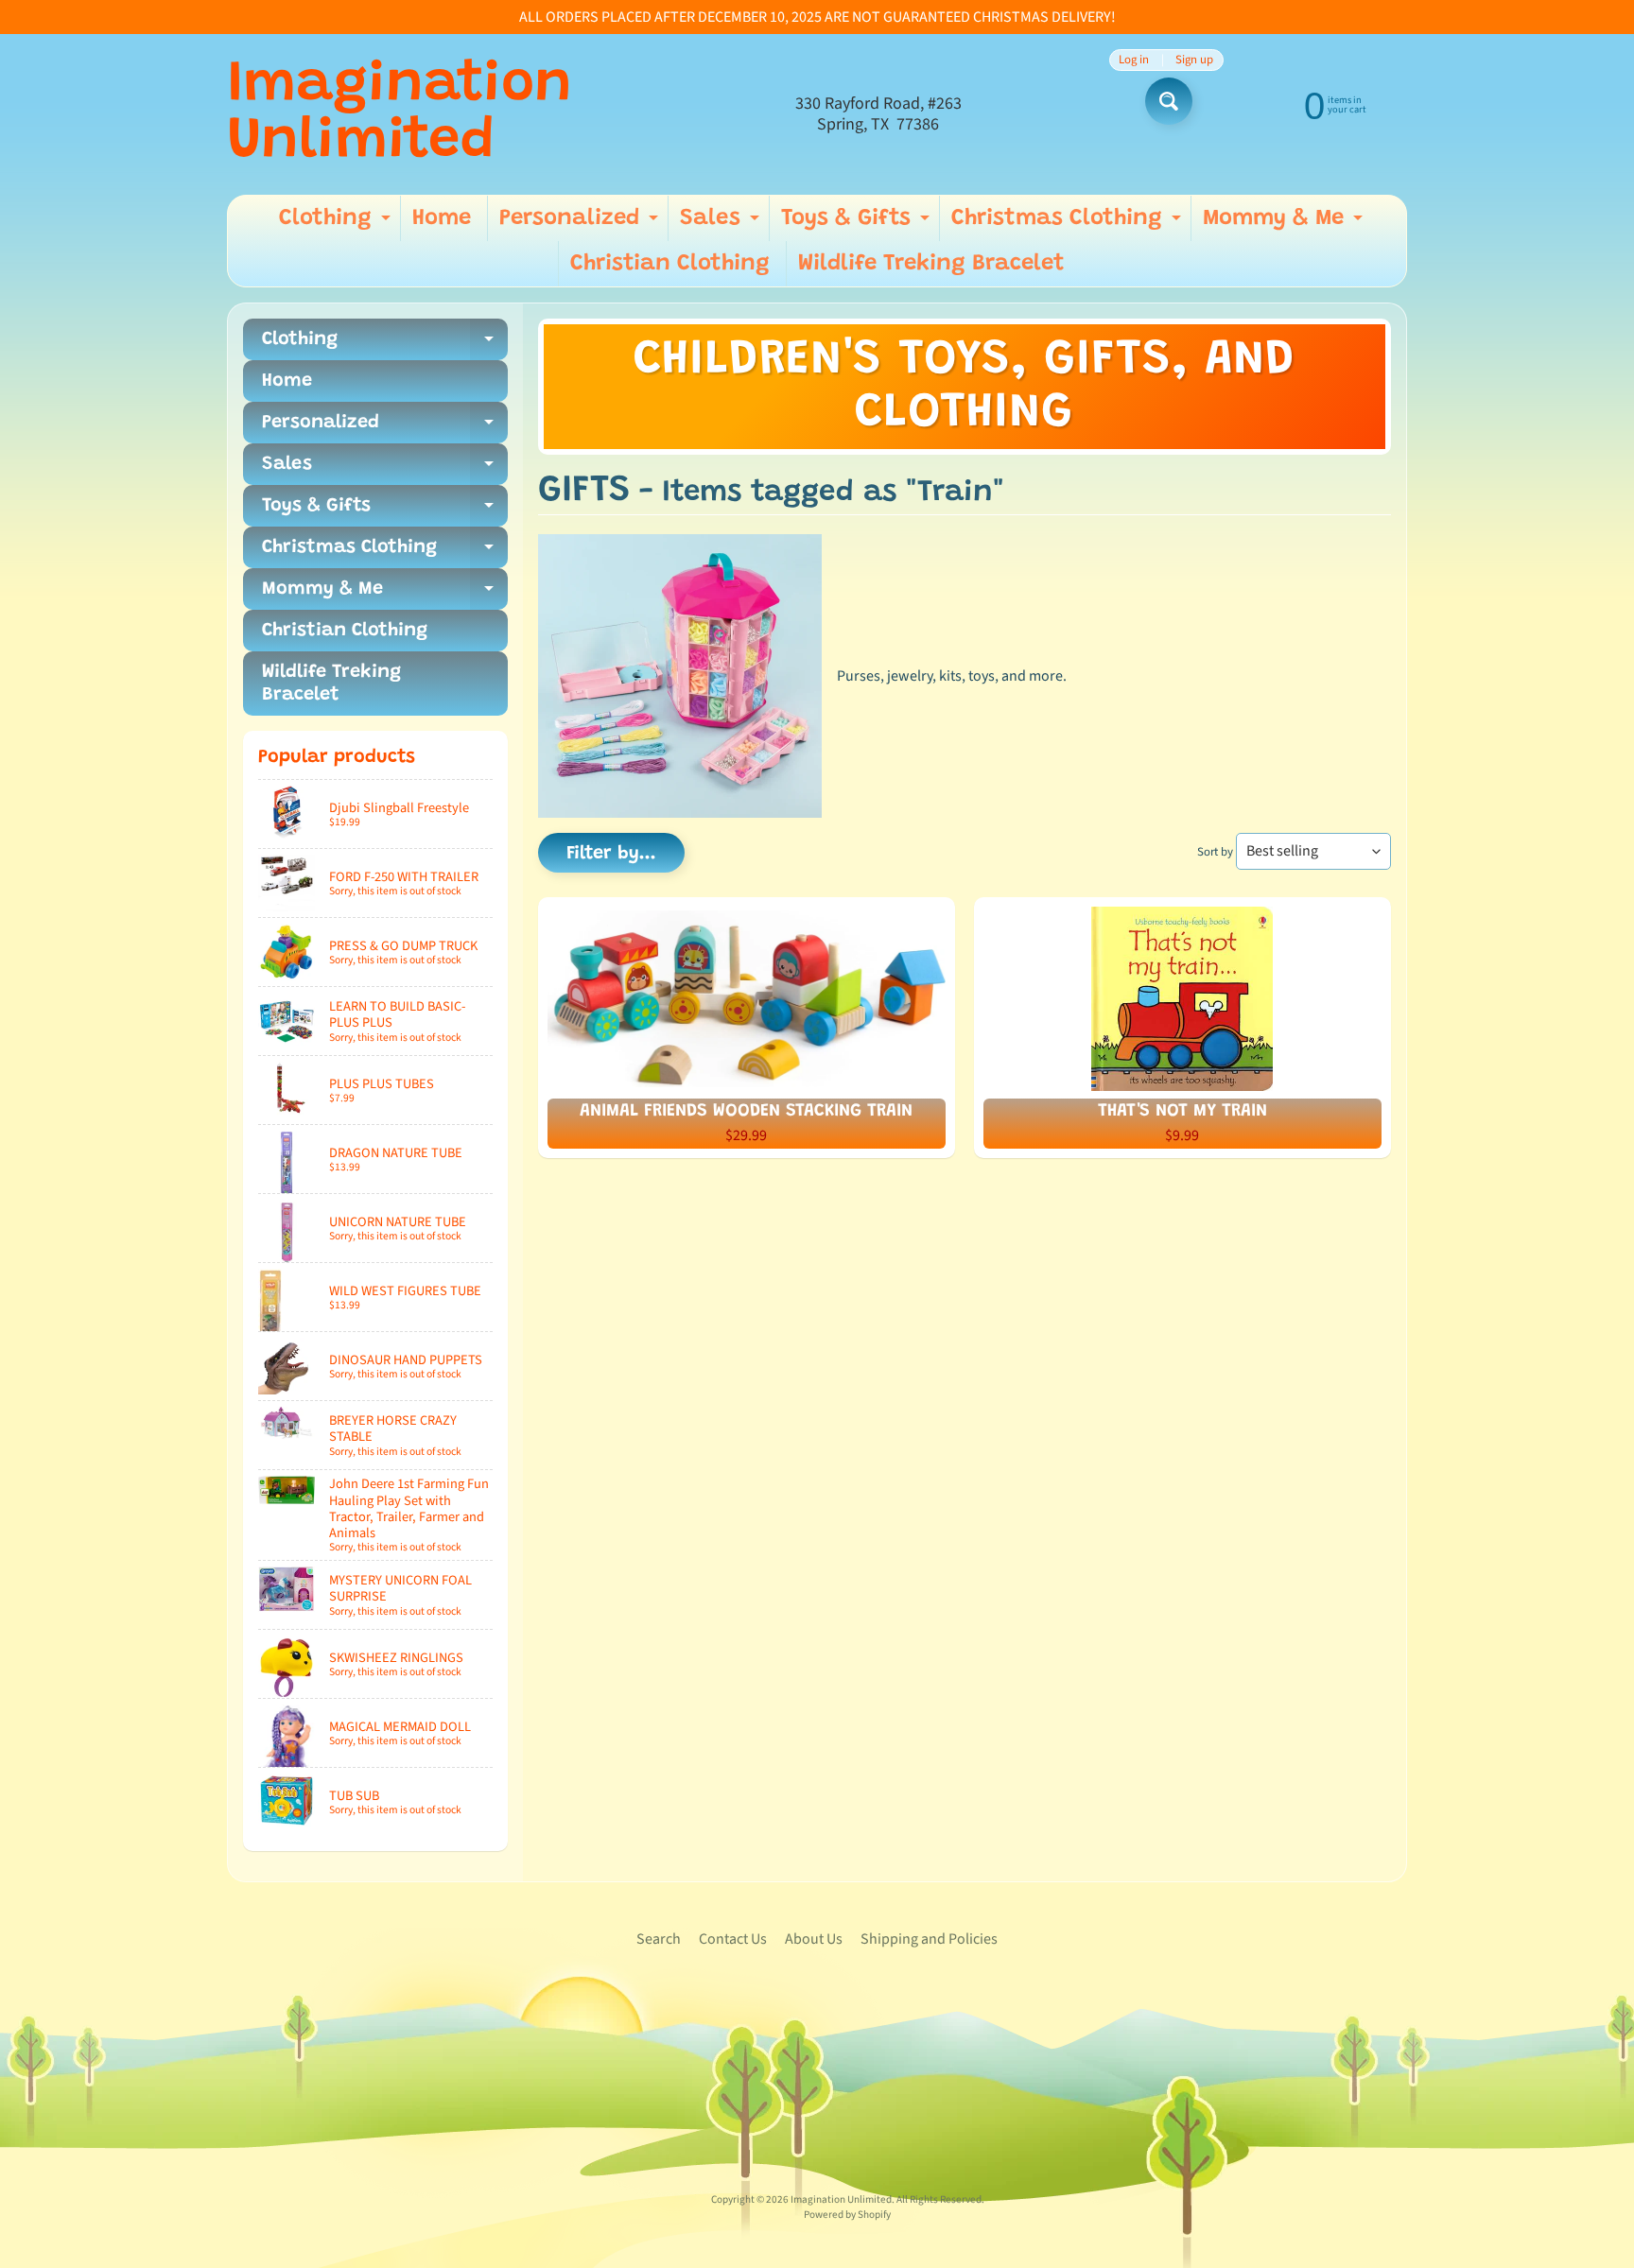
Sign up (1194, 60)
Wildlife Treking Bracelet (931, 264)
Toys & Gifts (858, 224)
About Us (814, 1939)
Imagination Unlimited (400, 114)
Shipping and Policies (929, 1939)
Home (442, 218)
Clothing (337, 224)
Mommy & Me (1285, 224)
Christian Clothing (670, 264)
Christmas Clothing (1069, 224)
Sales (722, 224)
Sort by (1215, 852)
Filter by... (611, 854)
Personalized (581, 224)
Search (659, 1939)
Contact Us (733, 1939)
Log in (1134, 60)
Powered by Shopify (847, 2215)
